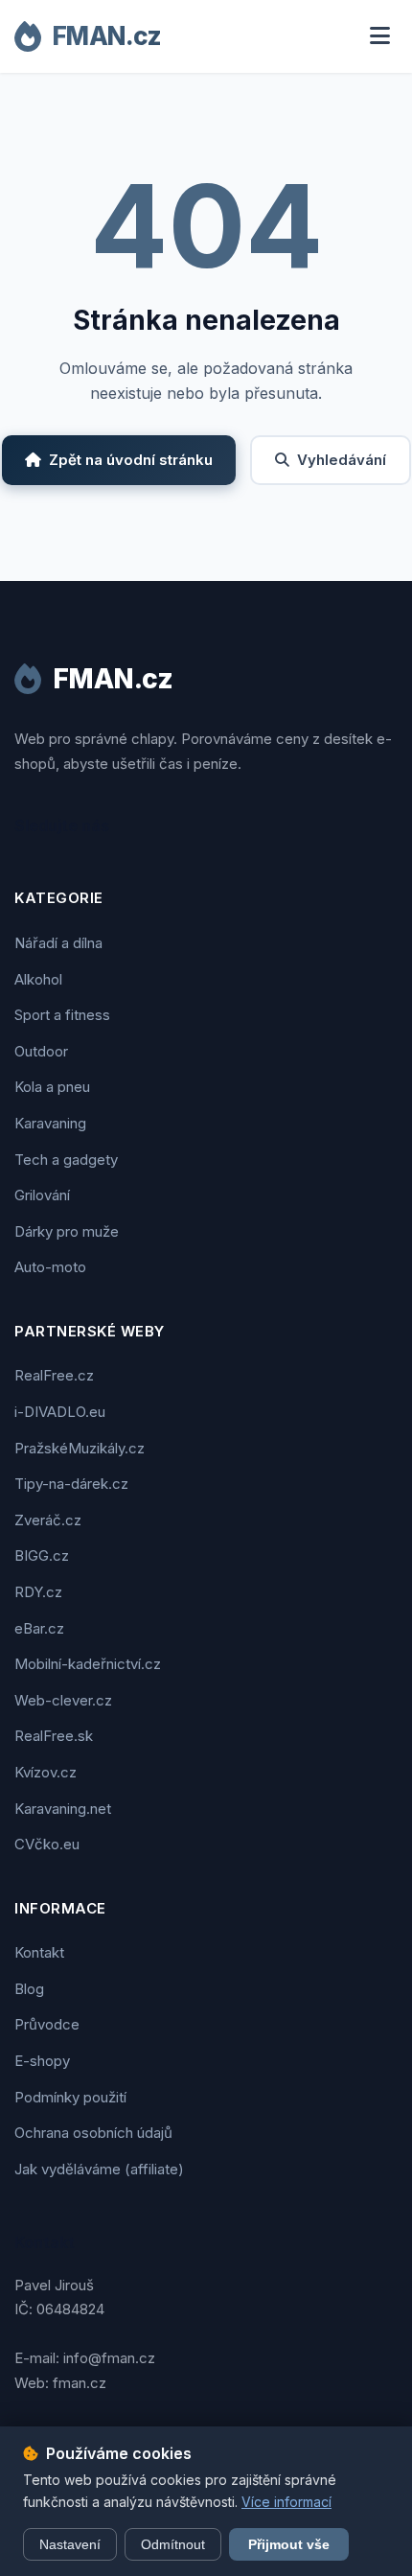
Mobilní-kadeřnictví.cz (88, 1664)
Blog (29, 1989)
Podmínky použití (70, 2097)
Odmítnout (173, 2544)
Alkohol (38, 979)
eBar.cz (39, 1628)
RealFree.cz (54, 1375)
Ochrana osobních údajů (93, 2133)
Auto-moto (50, 1267)
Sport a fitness (62, 1015)
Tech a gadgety (66, 1160)
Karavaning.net (63, 1809)
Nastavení (70, 2544)
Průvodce (47, 2024)
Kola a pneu (52, 1087)
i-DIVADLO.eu (60, 1412)
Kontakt (39, 1952)
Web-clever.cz (63, 1700)
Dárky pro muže (67, 1231)
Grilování (42, 1195)
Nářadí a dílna (58, 943)
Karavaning (50, 1123)
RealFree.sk (54, 1736)
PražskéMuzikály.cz (80, 1448)
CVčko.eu (47, 1844)
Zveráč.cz (48, 1520)
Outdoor (41, 1051)
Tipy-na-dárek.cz (71, 1484)
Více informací (286, 2502)
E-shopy (42, 2061)
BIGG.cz (42, 1555)
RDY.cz (38, 1592)
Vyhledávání (342, 460)
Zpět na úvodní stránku (131, 460)
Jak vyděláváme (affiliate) (99, 2169)
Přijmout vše (289, 2544)
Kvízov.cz (46, 1772)
